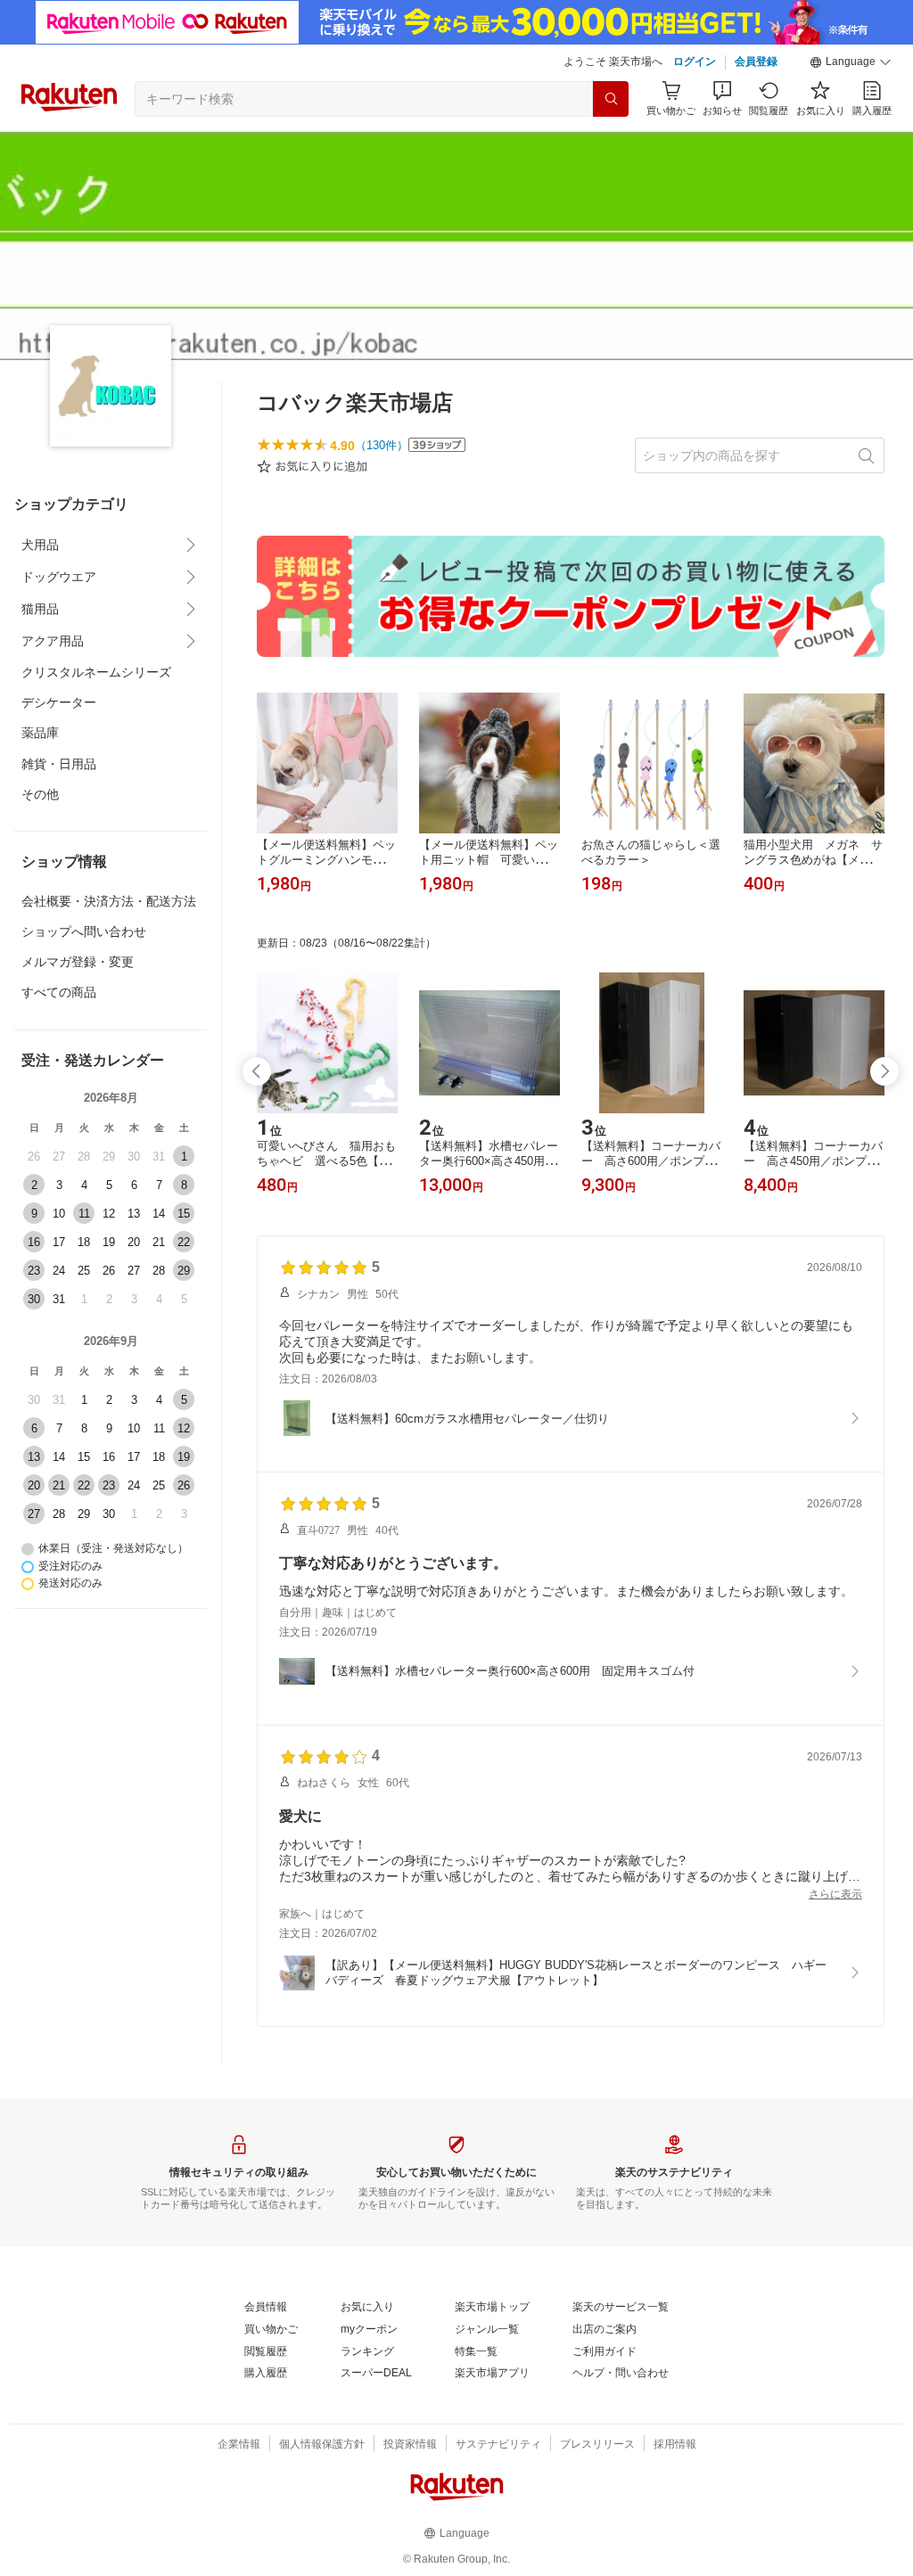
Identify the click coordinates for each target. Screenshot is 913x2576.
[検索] (611, 99)
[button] (851, 62)
